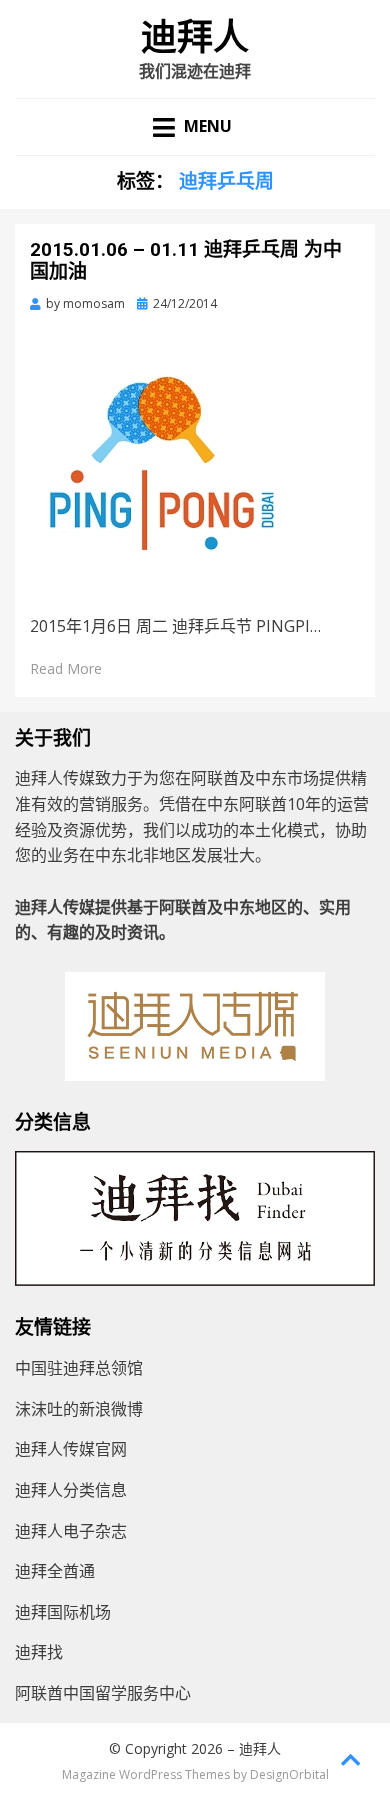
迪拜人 (195, 38)
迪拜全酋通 (55, 1571)
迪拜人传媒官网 (71, 1449)
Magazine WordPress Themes (146, 1774)
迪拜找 (39, 1652)
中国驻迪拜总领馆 (79, 1368)
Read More (66, 668)
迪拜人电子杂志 (71, 1531)
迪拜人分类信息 (71, 1490)
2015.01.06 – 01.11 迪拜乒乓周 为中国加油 (186, 261)
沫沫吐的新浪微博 (79, 1409)
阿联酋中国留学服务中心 (103, 1693)
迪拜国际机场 (63, 1612)
